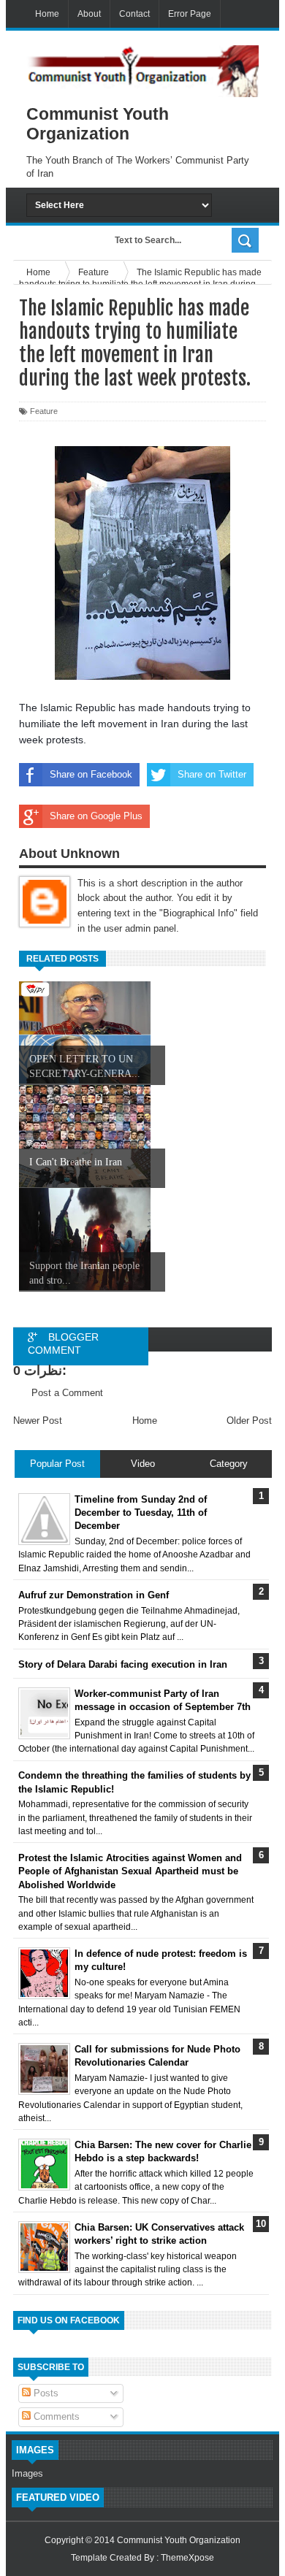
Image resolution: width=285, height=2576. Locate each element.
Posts (45, 2393)
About (89, 14)
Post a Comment (67, 1393)
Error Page (190, 14)
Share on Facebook (91, 774)
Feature (44, 411)
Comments (55, 2416)
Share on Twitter (212, 774)
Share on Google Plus (96, 816)
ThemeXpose (187, 2558)
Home (47, 14)
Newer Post (38, 1421)
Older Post (249, 1421)
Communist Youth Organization (179, 2540)
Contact (134, 14)
